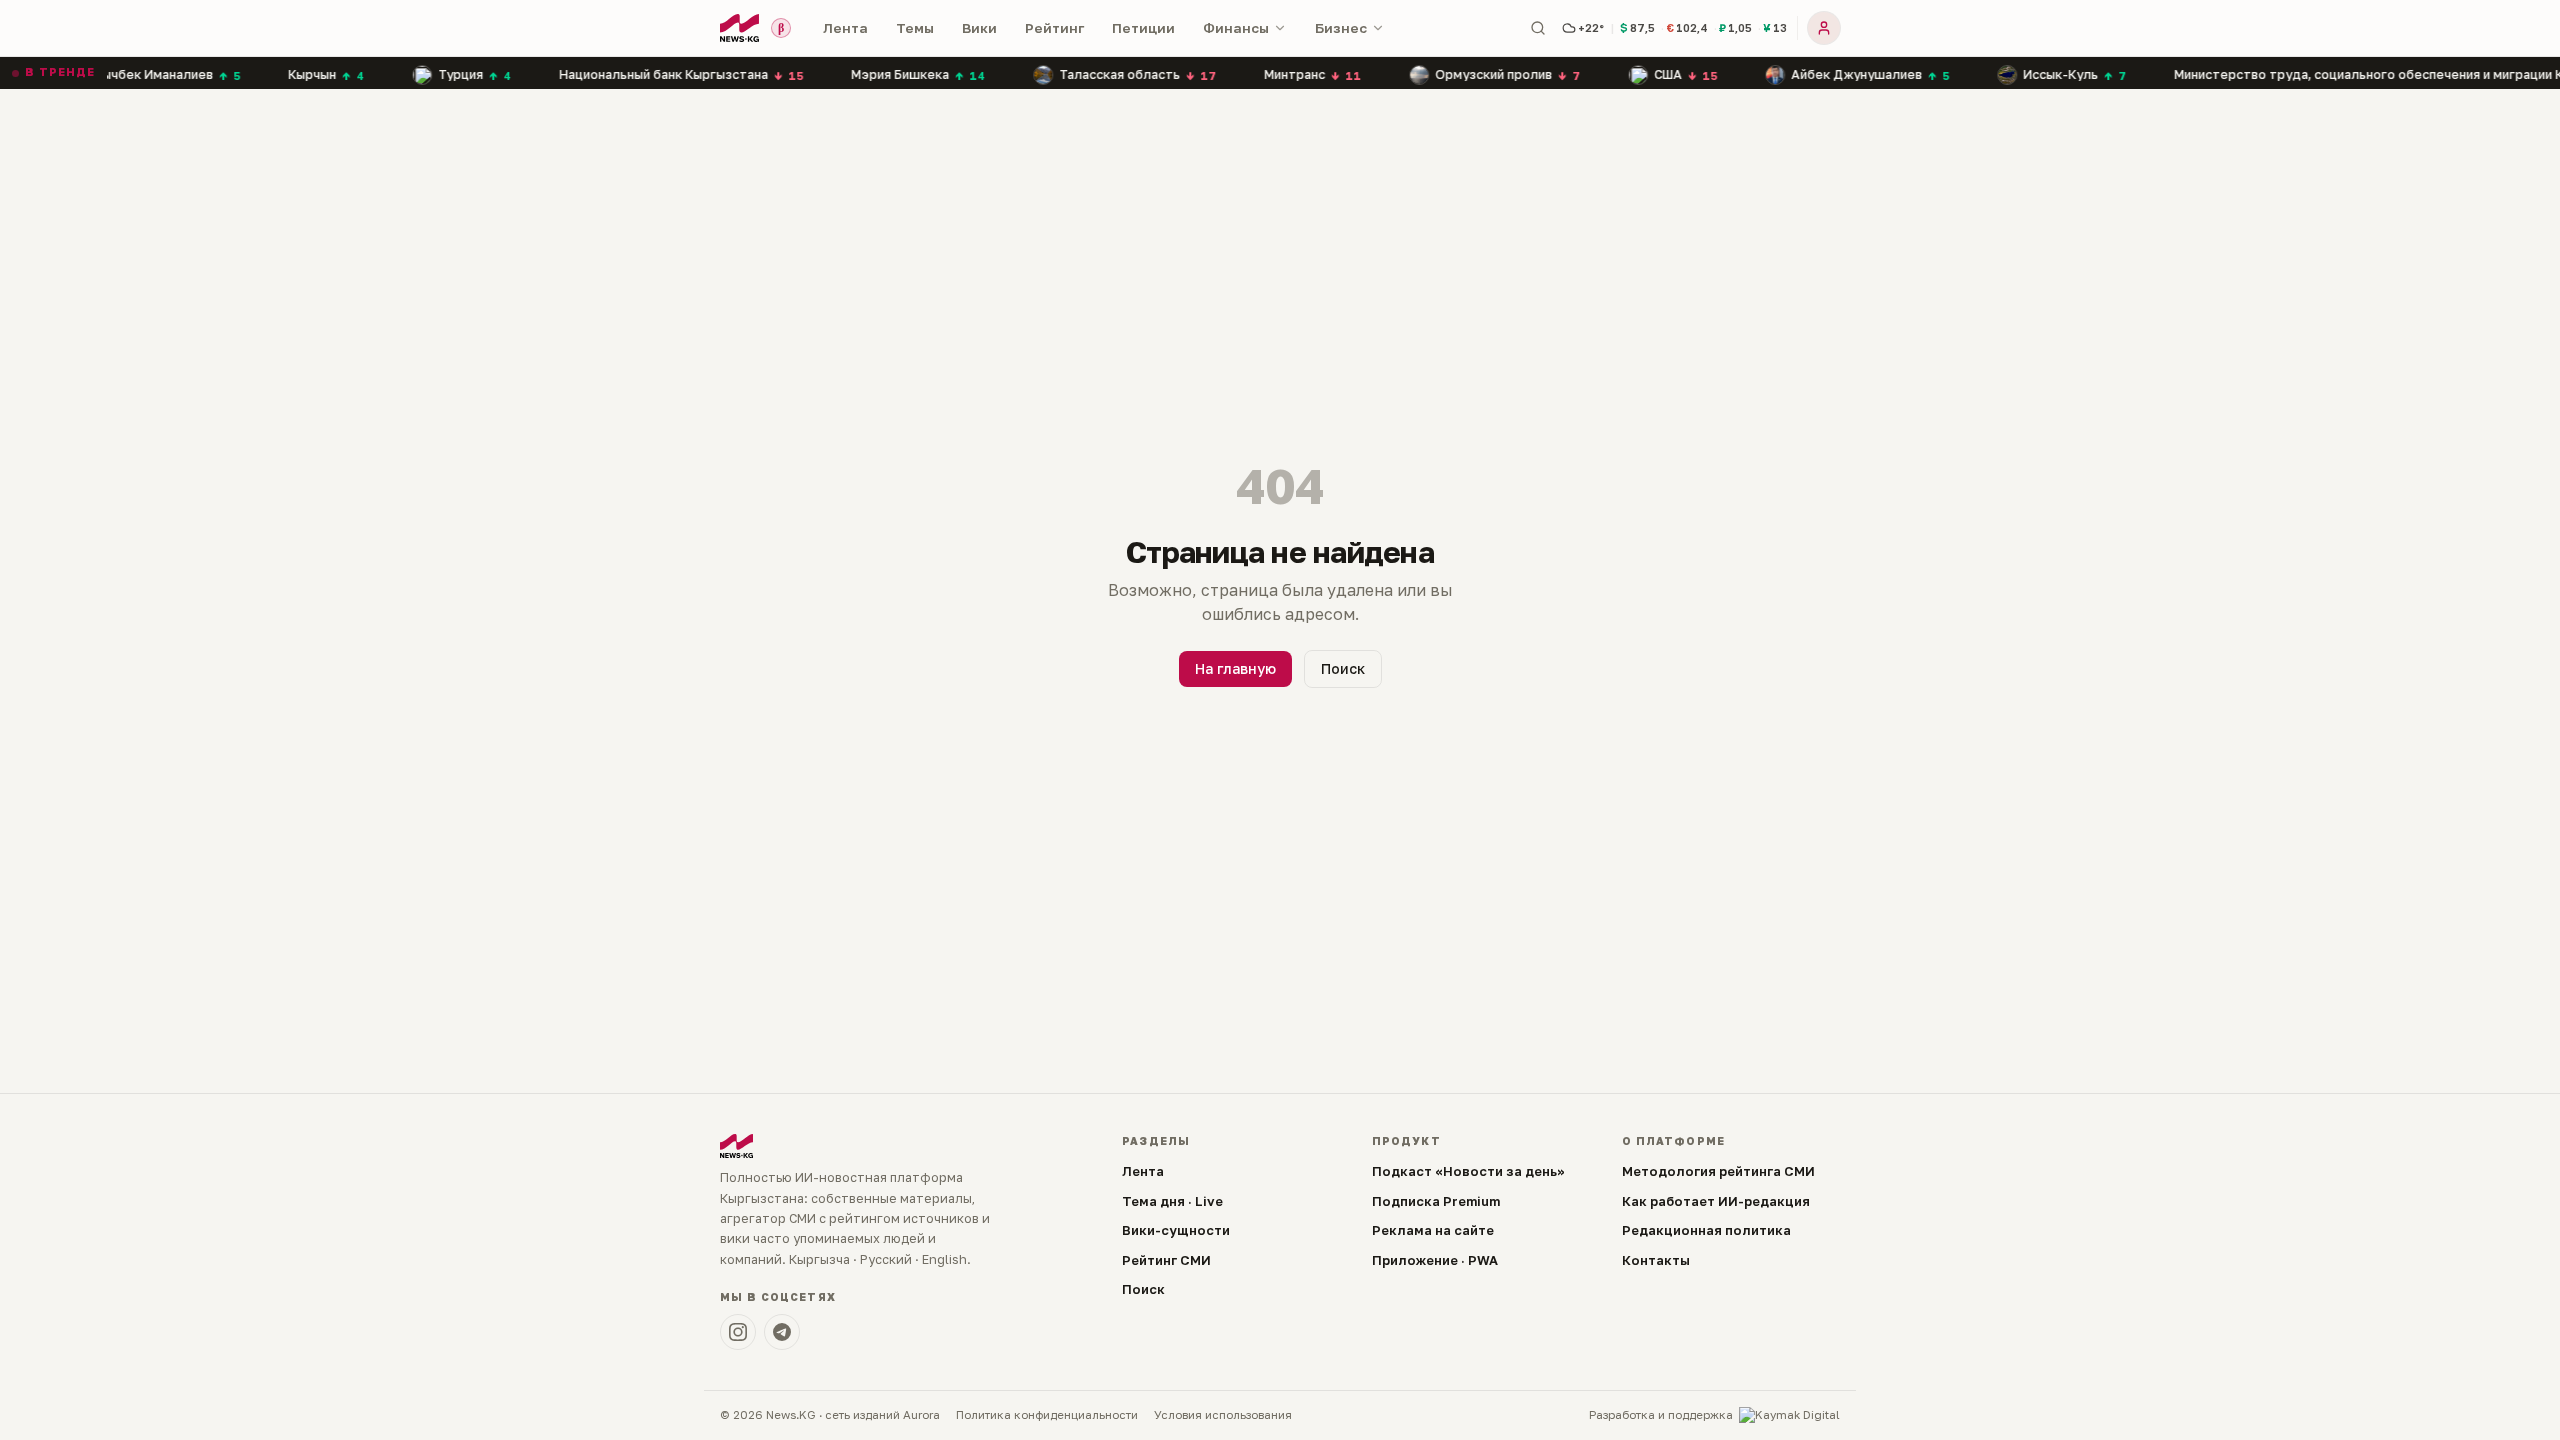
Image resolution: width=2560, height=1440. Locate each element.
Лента (845, 28)
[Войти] (1824, 28)
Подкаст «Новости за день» (1468, 1171)
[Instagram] (738, 1332)
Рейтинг (1054, 28)
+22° (1591, 27)
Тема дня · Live (1172, 1201)
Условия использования (1223, 1415)
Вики (979, 28)
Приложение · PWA (1435, 1260)
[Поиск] (1538, 28)
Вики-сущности (1176, 1230)
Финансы (1236, 28)
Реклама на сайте (1433, 1230)
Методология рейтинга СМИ (1718, 1171)
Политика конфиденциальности (1047, 1415)
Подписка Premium (1436, 1201)
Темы (915, 28)
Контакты (1656, 1260)
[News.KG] (739, 28)
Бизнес (1341, 28)
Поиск (1343, 668)
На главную (1235, 668)
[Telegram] (782, 1332)
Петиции (1143, 28)
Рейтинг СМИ (1166, 1260)
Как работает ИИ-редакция (1716, 1201)
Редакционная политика (1706, 1230)
